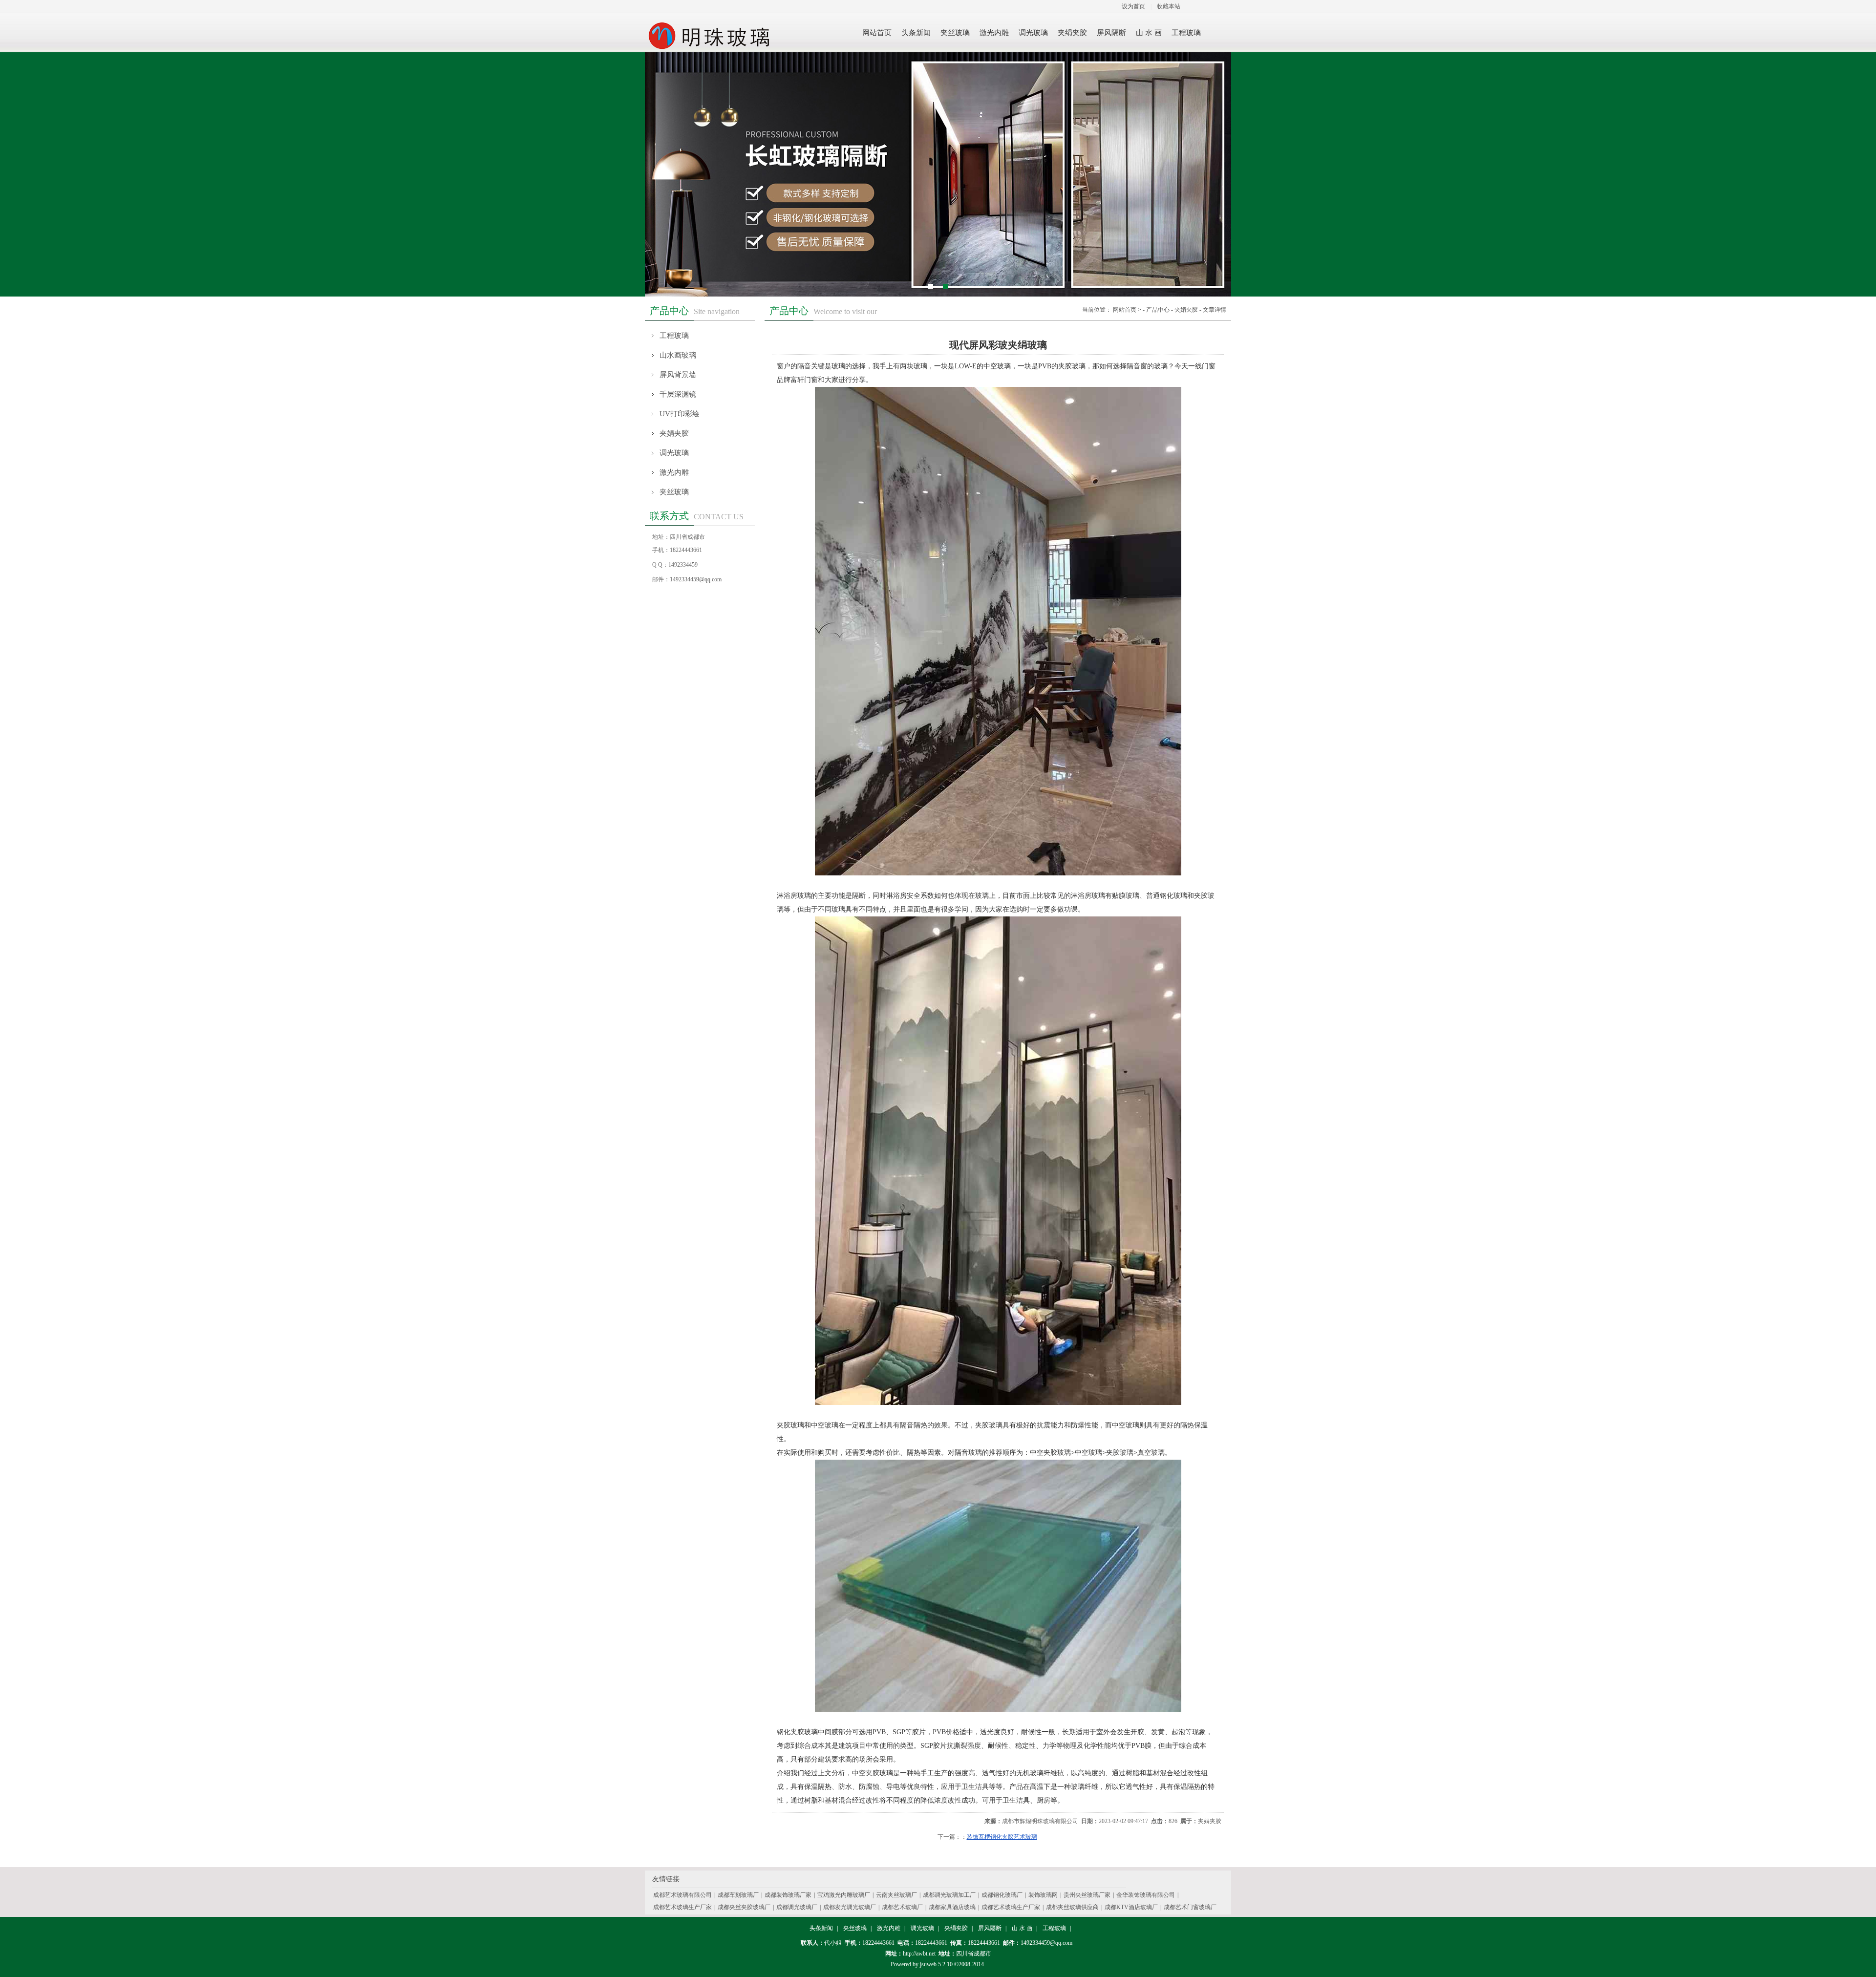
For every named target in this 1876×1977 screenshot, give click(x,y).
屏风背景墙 (678, 375)
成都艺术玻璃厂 (902, 1907)
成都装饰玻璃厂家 (788, 1895)
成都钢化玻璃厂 (1002, 1895)
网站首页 (1125, 310)
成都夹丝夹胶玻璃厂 (744, 1907)
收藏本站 (1169, 6)
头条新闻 (821, 1928)
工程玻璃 (674, 336)
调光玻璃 (674, 453)
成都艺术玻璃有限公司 (682, 1895)
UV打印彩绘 (680, 414)
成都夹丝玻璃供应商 (1072, 1907)
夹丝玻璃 (674, 492)
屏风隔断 (990, 1928)
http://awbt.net (919, 1954)
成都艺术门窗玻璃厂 (1190, 1907)
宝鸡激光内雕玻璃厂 (844, 1895)
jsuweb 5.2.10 (936, 1964)
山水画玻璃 (678, 355)
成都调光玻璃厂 (797, 1907)
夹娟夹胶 (674, 433)
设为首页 (1133, 6)
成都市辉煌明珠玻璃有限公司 (1040, 1821)
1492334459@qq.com (696, 579)
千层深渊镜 (678, 394)
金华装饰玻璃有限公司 (1146, 1895)
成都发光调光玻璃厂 (850, 1907)
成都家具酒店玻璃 (952, 1907)
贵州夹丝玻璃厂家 (1087, 1895)
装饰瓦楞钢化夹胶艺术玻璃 (1002, 1837)
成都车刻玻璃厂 (738, 1895)
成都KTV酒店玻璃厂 (1131, 1907)
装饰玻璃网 (1043, 1895)
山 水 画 (1022, 1928)
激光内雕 (674, 472)
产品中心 (1158, 310)
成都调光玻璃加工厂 (949, 1895)
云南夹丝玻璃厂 (896, 1895)
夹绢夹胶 (956, 1928)
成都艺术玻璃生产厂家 (682, 1907)
